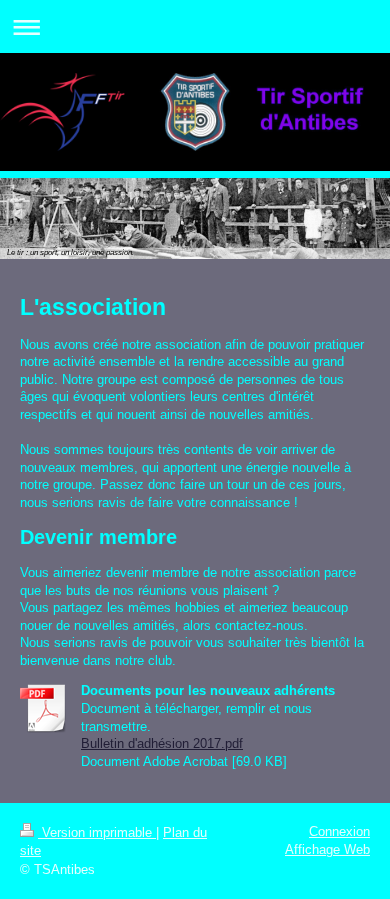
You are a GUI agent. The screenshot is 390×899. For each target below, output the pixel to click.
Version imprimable (97, 832)
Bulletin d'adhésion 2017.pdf (162, 743)
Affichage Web (327, 849)
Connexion (339, 831)
